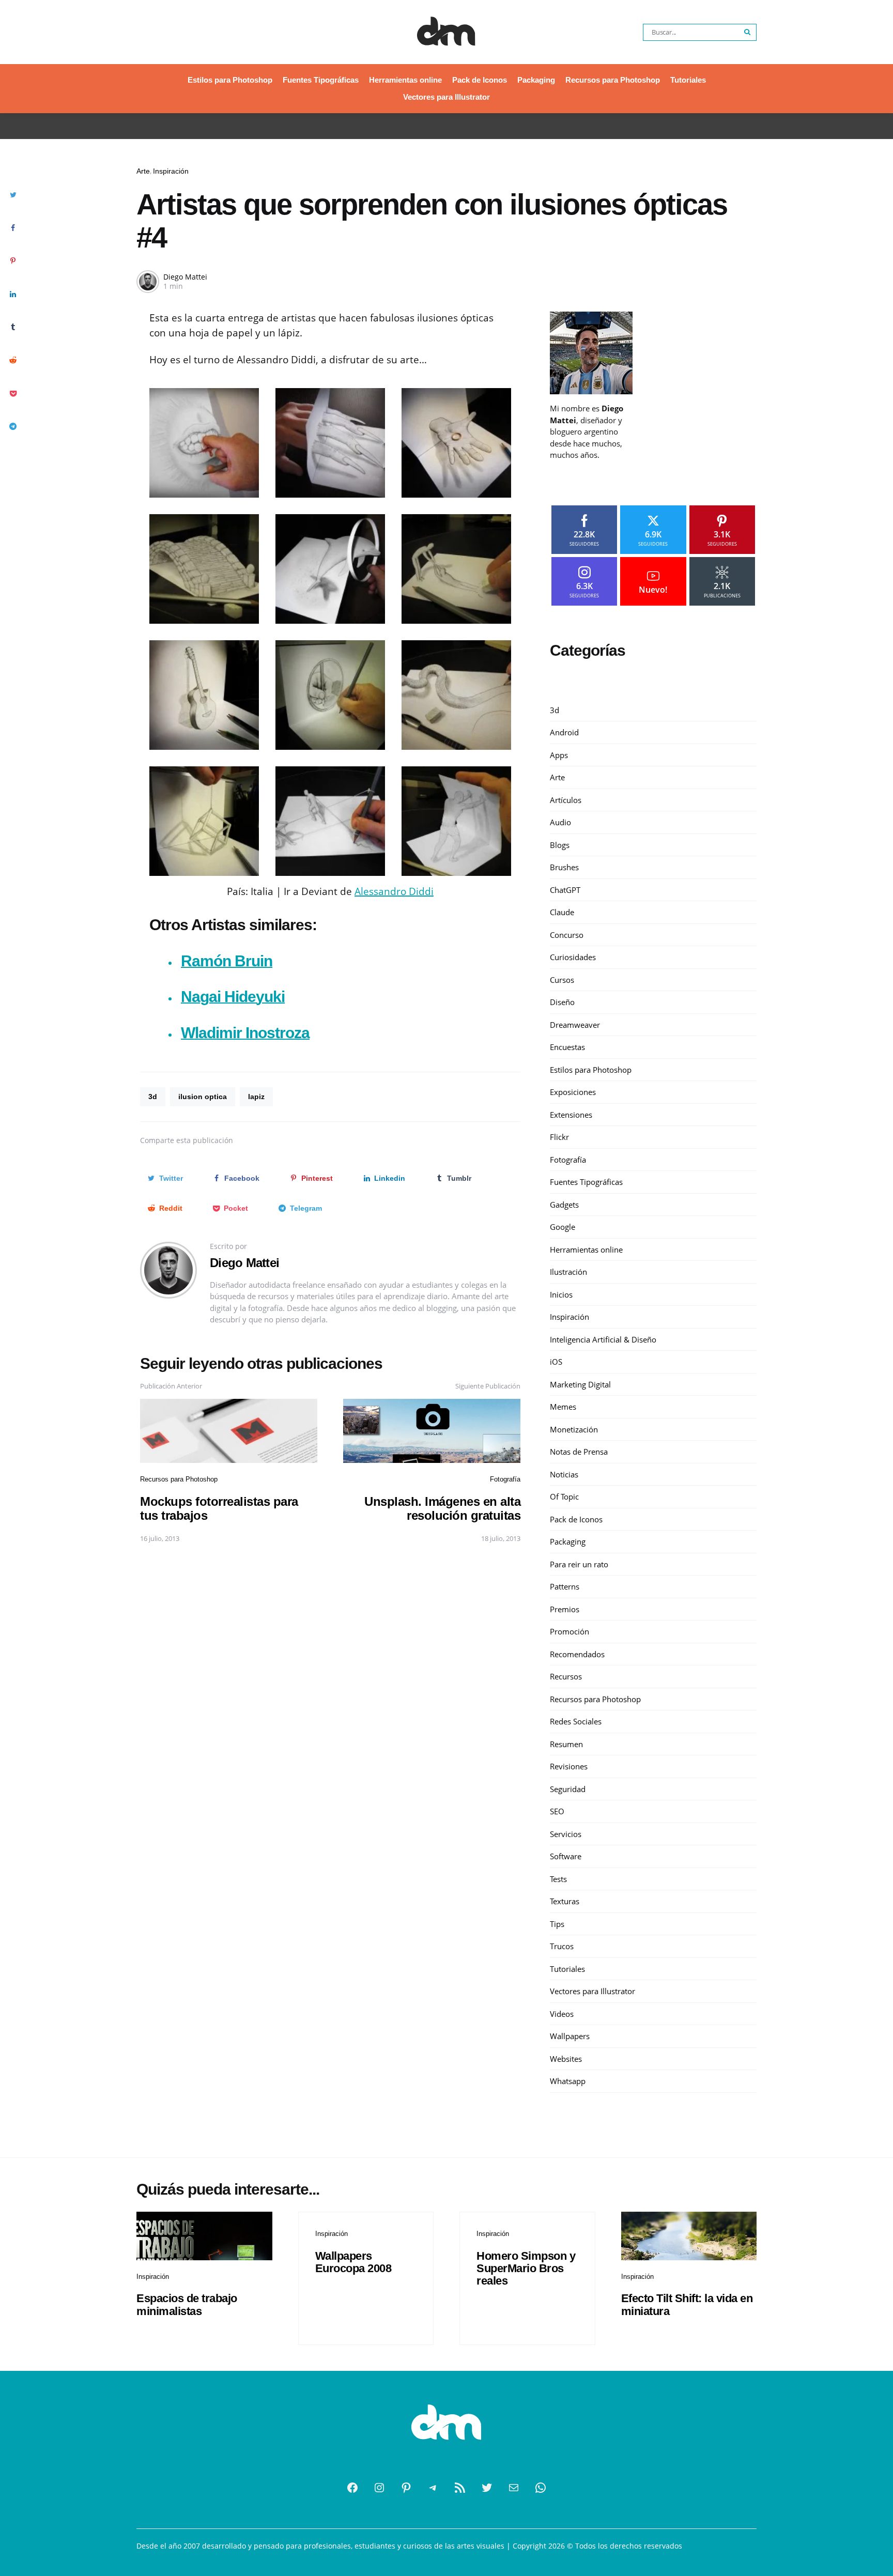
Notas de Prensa (579, 1452)
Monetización (574, 1429)
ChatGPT (565, 890)
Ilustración (568, 1272)
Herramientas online (405, 80)
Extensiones (571, 1115)
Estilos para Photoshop (230, 80)
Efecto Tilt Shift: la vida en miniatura (687, 2304)
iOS (556, 1362)
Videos (562, 2014)
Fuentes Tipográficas (321, 80)
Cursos (562, 980)
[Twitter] (487, 2488)
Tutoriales (688, 80)
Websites (566, 2059)
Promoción (569, 1631)
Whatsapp (568, 2081)
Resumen (566, 1744)
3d (153, 1097)
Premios (565, 1609)
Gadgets (564, 1205)
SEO (557, 1811)
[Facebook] (352, 2488)
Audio (560, 822)
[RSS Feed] (460, 2488)
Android (564, 732)
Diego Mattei (185, 277)
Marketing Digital (580, 1384)
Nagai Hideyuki (233, 997)
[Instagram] (379, 2488)
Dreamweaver (575, 1025)
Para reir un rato (579, 1564)
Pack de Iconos (480, 80)
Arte (143, 171)
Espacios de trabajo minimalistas (187, 2304)
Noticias (564, 1474)
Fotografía (505, 1479)
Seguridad (568, 1789)
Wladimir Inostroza (245, 1033)
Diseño (562, 1002)
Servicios (566, 1834)
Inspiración (171, 171)
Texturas (565, 1901)
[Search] (748, 32)
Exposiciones (573, 1092)
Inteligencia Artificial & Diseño (603, 1339)
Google (563, 1227)
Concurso (567, 935)
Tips (557, 1924)
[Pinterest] (406, 2488)
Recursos (566, 1676)
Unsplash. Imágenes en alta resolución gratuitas (442, 1508)
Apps (559, 755)
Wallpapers (570, 2036)
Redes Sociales (576, 1721)
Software (566, 1856)
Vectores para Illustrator (446, 97)
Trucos (562, 1946)
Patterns (565, 1586)
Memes (563, 1407)
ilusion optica (203, 1097)
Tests (558, 1879)
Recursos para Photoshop (613, 80)
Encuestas (567, 1047)
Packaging (536, 80)
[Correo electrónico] (514, 2488)
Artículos (566, 800)
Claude (562, 912)
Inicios (561, 1294)
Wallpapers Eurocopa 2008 (353, 2262)
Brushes (564, 867)
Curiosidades (573, 957)
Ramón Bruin (227, 961)
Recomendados (577, 1654)
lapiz (256, 1097)
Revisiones (569, 1766)
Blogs (560, 845)
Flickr (559, 1137)
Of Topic (564, 1497)
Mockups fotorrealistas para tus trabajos (219, 1508)
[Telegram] (433, 2488)
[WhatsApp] (541, 2488)
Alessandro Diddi (394, 891)
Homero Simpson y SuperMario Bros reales (526, 2268)
